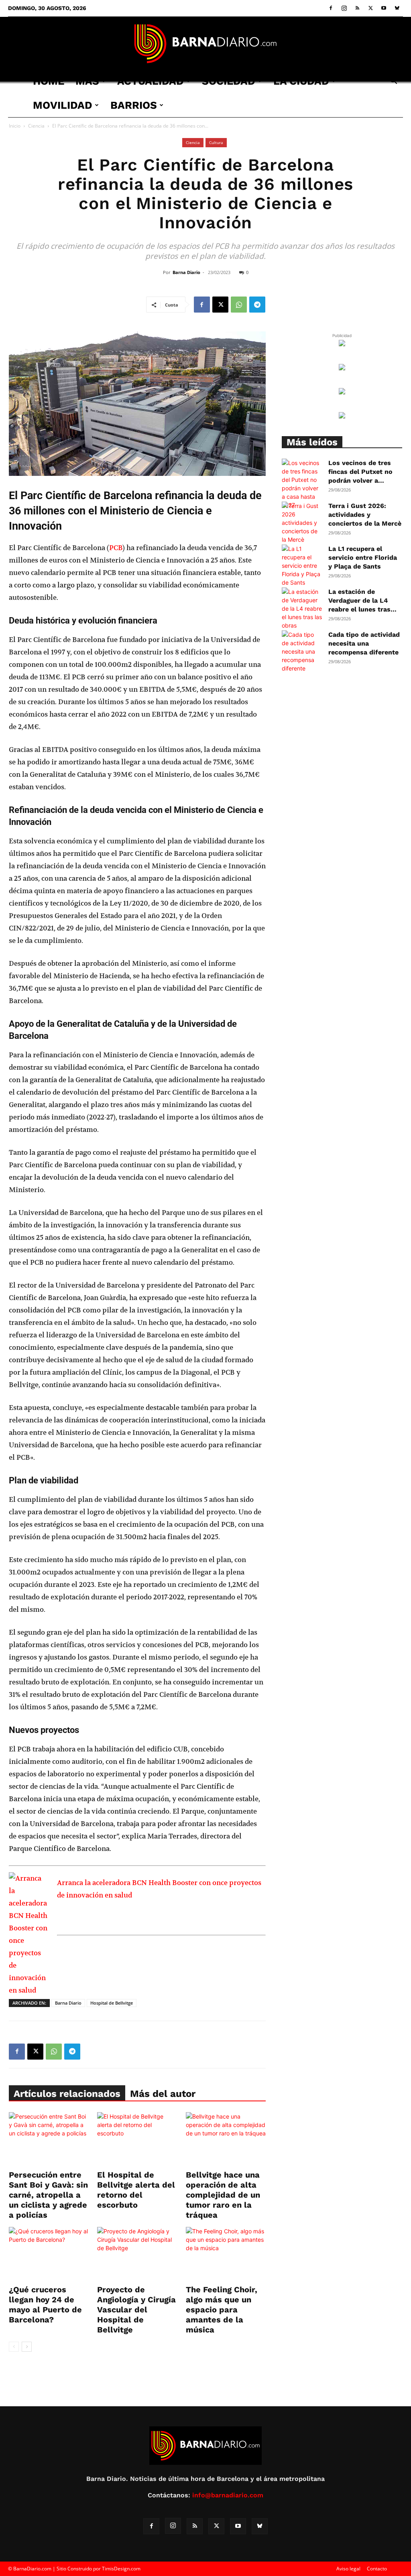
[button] (393, 82)
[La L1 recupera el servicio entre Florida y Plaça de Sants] (302, 566)
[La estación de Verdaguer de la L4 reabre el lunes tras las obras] (302, 608)
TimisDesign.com (121, 2569)
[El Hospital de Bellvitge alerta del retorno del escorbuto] (137, 2140)
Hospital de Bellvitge (112, 2003)
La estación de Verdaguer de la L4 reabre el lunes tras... (362, 600)
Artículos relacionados (67, 2094)
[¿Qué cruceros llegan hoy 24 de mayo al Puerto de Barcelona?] (49, 2254)
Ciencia (36, 126)
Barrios (134, 105)
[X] (370, 8)
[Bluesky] (397, 8)
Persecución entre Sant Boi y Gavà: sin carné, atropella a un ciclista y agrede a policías (48, 2195)
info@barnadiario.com (228, 2495)
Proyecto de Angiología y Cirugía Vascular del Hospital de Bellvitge (136, 2310)
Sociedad (229, 81)
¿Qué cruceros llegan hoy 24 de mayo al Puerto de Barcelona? (45, 2305)
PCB (116, 548)
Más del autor (163, 2094)
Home (49, 81)
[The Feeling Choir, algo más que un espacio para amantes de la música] (226, 2254)
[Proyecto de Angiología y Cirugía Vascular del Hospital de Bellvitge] (137, 2254)
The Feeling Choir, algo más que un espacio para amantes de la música (222, 2310)
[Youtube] (384, 8)
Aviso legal (348, 2569)
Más (87, 81)
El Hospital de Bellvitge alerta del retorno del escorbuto (136, 2190)
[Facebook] (331, 8)
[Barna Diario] (205, 44)
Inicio (15, 126)
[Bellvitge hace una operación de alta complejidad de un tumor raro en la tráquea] (226, 2140)
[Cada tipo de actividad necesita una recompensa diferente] (302, 651)
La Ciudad (301, 81)
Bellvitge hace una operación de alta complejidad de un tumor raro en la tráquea (223, 2195)
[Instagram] (344, 8)
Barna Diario (186, 272)
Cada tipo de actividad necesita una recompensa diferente (364, 643)
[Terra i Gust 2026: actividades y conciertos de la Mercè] (302, 523)
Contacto (377, 2569)
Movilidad (63, 105)
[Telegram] (257, 305)
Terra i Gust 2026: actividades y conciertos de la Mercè (365, 515)
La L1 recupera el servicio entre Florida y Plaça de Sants (363, 558)
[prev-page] (14, 2347)
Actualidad (151, 81)
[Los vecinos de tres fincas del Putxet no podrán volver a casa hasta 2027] (302, 484)
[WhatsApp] (239, 305)
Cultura (216, 142)
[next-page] (27, 2347)
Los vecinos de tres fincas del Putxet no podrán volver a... (360, 472)
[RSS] (357, 8)
